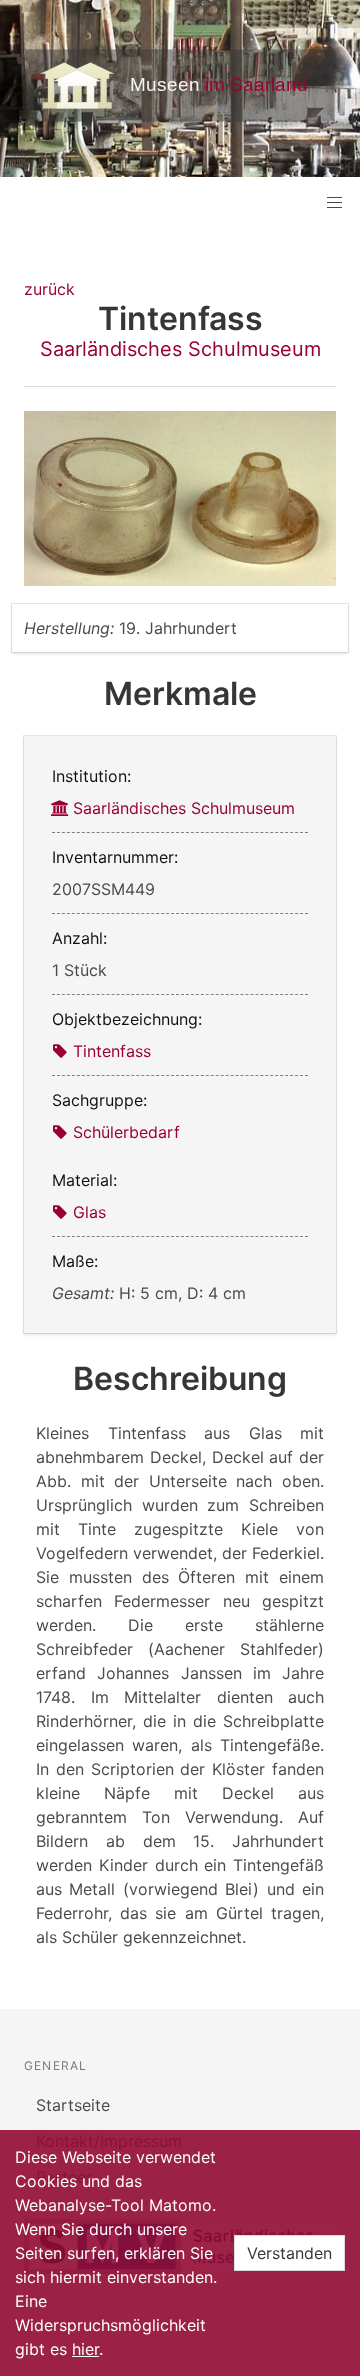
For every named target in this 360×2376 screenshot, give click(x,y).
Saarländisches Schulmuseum (180, 349)
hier (85, 2349)
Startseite (73, 2105)
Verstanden (289, 2253)
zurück (49, 289)
